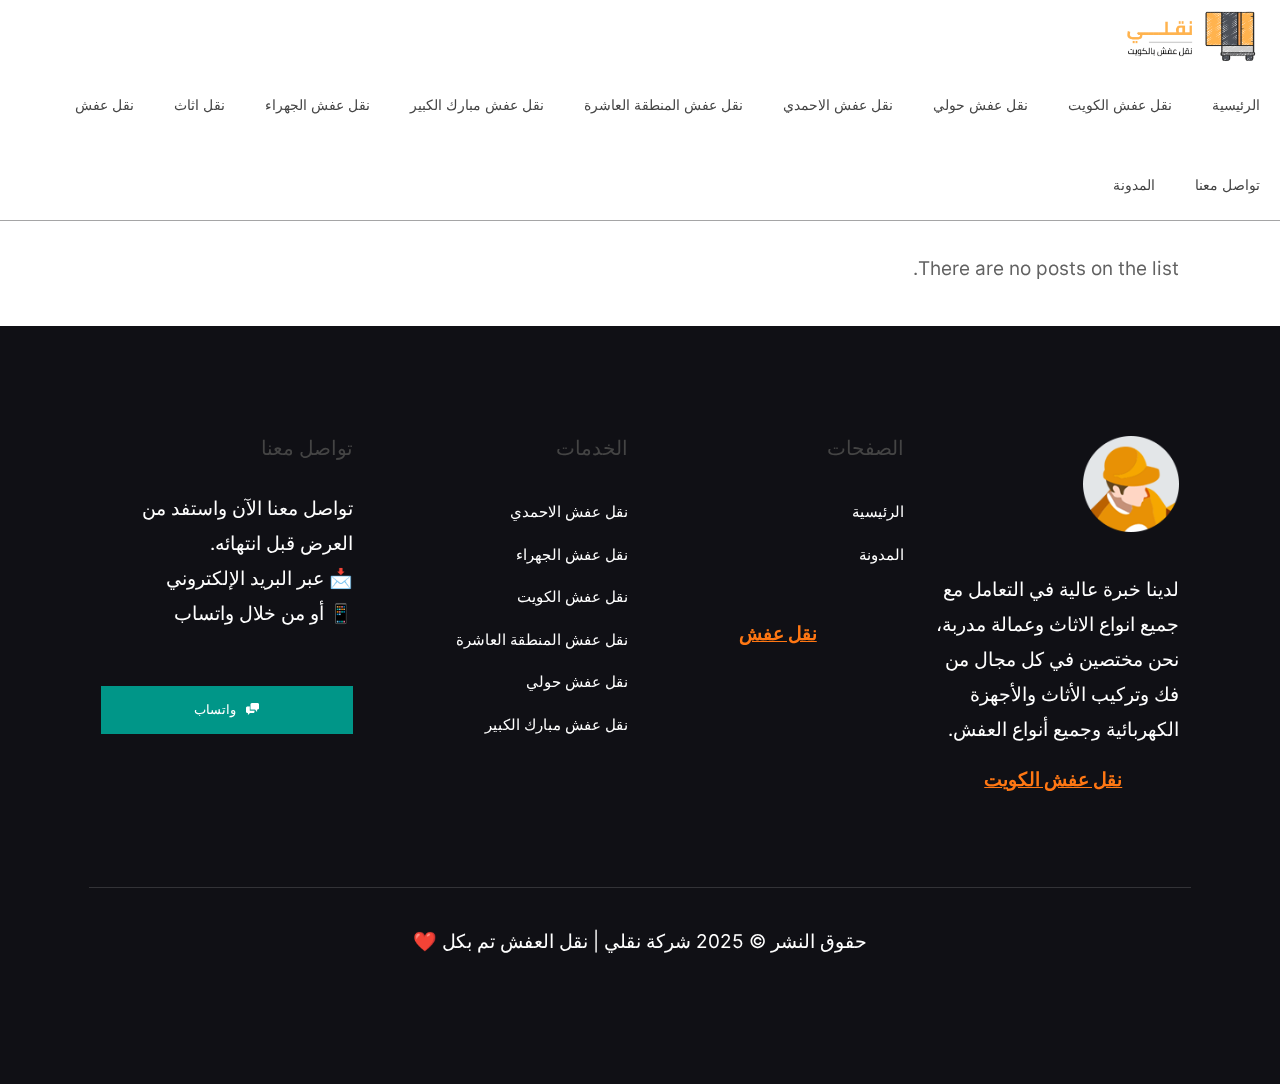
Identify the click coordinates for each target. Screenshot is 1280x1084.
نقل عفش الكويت (1053, 779)
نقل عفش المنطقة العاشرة (542, 639)
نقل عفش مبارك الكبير (556, 724)
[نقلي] (1151, 35)
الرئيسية (878, 511)
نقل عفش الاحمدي (569, 511)
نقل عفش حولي (577, 681)
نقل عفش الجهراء (572, 554)
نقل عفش (778, 633)
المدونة (881, 554)
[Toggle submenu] (199, 145)
